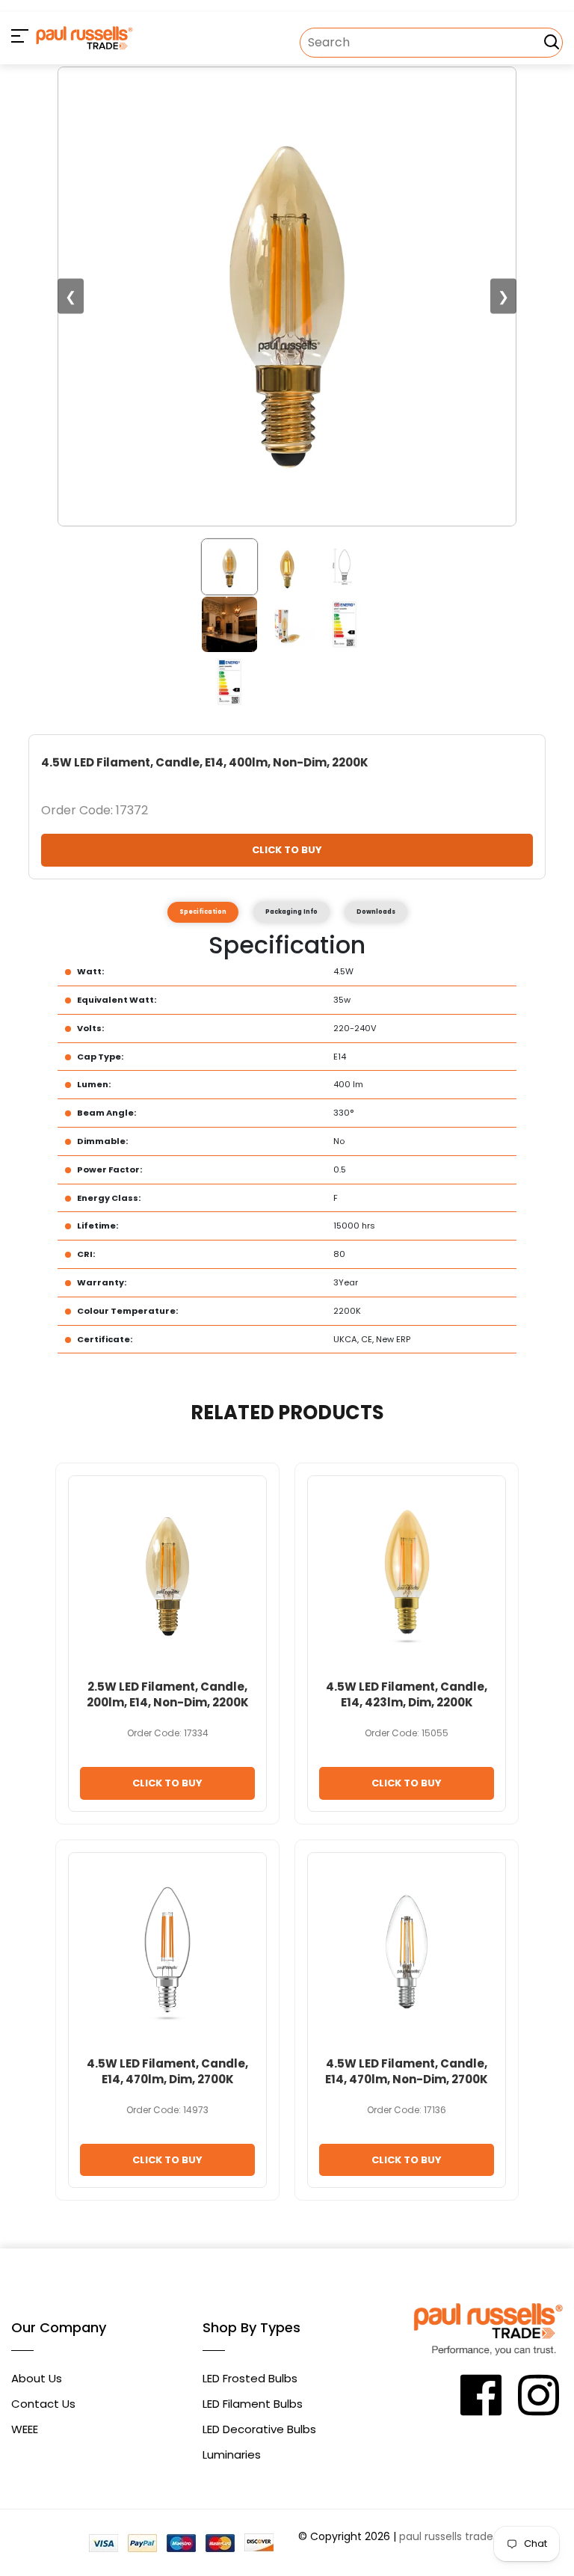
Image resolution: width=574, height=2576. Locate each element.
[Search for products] (552, 42)
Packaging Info (291, 912)
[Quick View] (234, 1512)
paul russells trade (446, 2536)
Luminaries (232, 2454)
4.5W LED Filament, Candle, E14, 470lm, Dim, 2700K (167, 2071)
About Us (37, 2378)
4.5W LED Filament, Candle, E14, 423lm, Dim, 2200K (407, 1694)
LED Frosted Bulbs (250, 2378)
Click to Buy (287, 850)
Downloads (376, 912)
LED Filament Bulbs (253, 2404)
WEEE (25, 2429)
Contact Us (43, 2404)
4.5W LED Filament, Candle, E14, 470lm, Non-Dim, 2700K (407, 2071)
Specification (203, 912)
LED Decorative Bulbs (259, 2429)
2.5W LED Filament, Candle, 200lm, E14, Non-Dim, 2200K (168, 1694)
